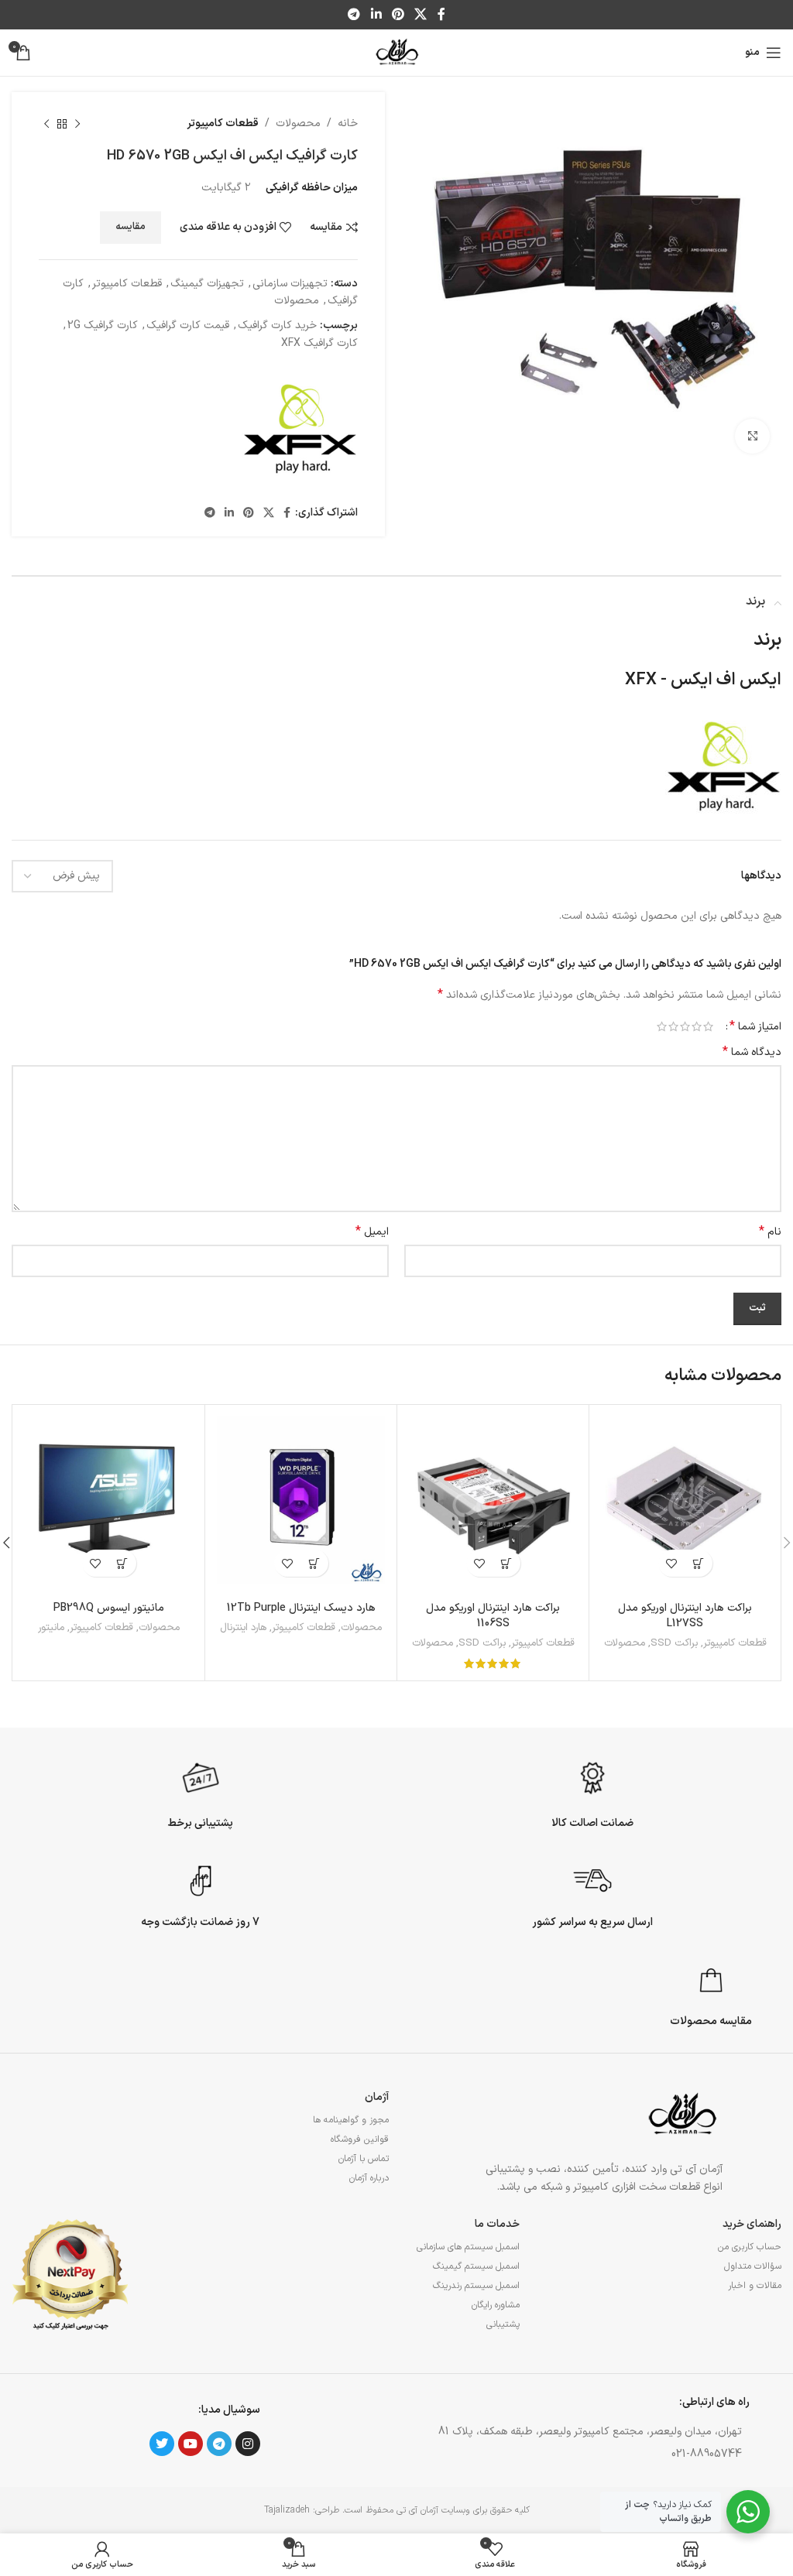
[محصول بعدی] (46, 124)
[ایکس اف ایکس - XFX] (300, 429)
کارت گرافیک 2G (103, 325)
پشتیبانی (503, 2324)
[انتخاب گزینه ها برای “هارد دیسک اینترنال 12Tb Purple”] (315, 1563)
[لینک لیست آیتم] (572, 2454)
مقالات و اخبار (755, 2286)
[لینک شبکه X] (421, 15)
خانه (348, 123)
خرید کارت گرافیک (277, 325)
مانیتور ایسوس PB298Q (109, 1608)
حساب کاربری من (750, 2247)
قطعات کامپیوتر (223, 123)
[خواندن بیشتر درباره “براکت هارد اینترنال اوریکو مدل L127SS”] (699, 1563)
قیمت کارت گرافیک (188, 325)
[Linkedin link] (376, 15)
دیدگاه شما (752, 1053)
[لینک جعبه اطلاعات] (593, 1793)
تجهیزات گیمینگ (207, 284)
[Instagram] (248, 2444)
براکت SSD (674, 1644)
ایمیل (372, 1232)
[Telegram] (219, 2444)
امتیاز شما (755, 1026)
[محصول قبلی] (77, 124)
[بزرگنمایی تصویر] (752, 436)
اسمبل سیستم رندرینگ (476, 2286)
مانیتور (51, 1628)
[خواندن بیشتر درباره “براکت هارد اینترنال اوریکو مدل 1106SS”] (507, 1563)
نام (770, 1232)
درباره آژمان (369, 2178)
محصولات (298, 123)
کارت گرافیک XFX (319, 343)
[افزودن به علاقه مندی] (672, 1563)
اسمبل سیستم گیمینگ (476, 2266)
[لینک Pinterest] (398, 15)
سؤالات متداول (753, 2266)
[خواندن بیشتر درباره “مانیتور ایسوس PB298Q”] (123, 1563)
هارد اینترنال (243, 1628)
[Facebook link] (441, 15)
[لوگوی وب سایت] (396, 52)
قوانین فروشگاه (360, 2139)
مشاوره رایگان (496, 2305)
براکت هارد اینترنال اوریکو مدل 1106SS (493, 1616)
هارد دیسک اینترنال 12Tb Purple (301, 1608)
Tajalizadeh (287, 2510)
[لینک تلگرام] (354, 15)
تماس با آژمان (364, 2159)
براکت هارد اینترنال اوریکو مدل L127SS (685, 1616)
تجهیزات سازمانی (290, 284)
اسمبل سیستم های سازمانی (468, 2247)
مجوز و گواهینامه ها (351, 2120)
